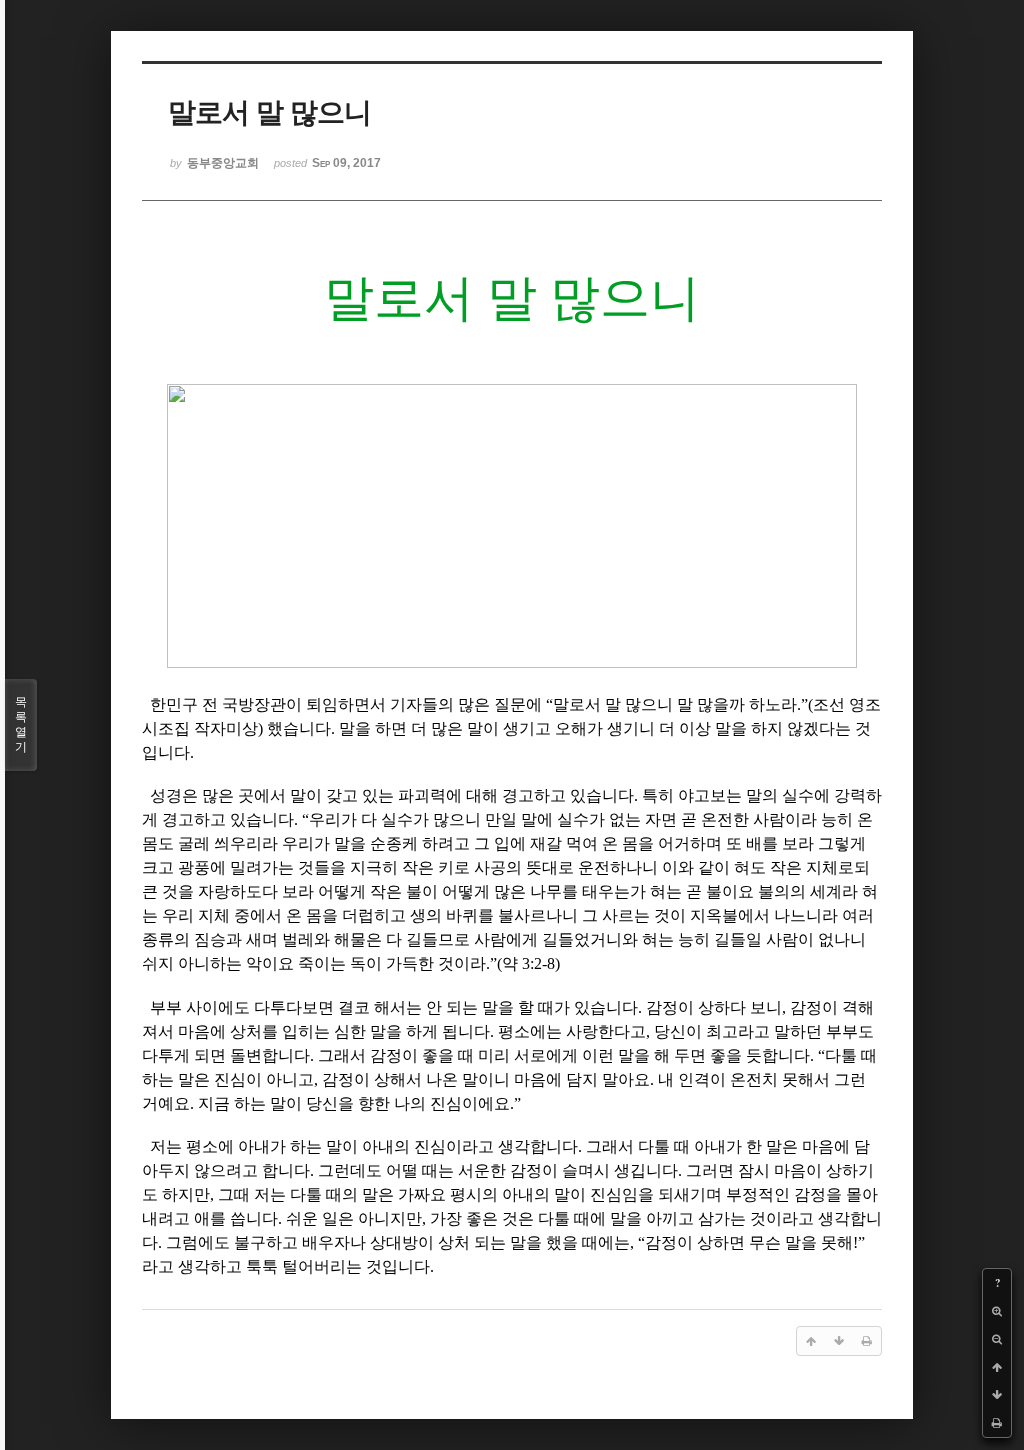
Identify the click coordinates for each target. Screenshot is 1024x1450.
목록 (21, 724)
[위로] (997, 1367)
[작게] (997, 1339)
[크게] (997, 1311)
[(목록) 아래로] (997, 1395)
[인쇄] (997, 1423)
